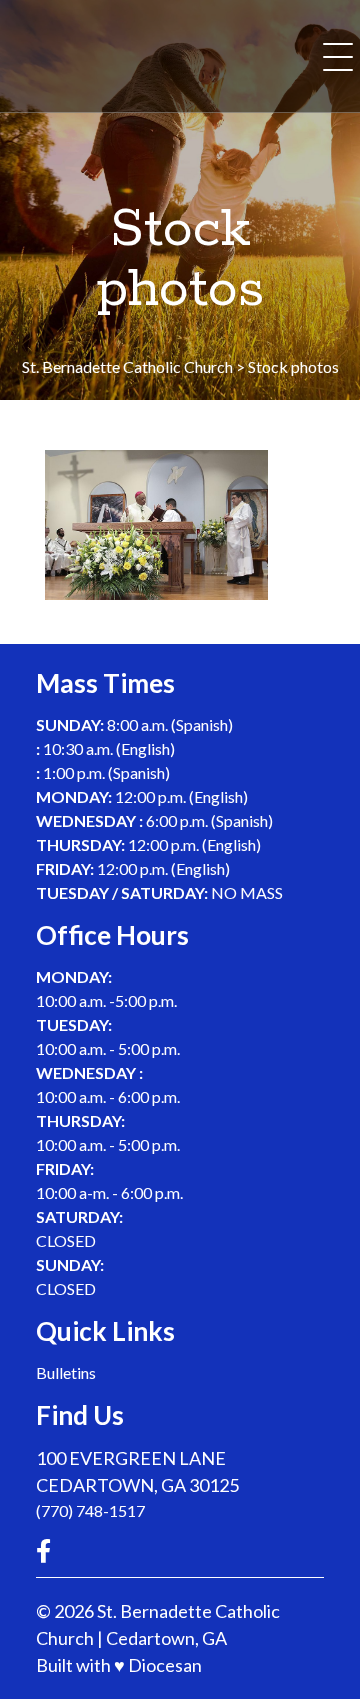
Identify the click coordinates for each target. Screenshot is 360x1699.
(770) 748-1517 (90, 1510)
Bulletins (66, 1372)
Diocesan (165, 1665)
